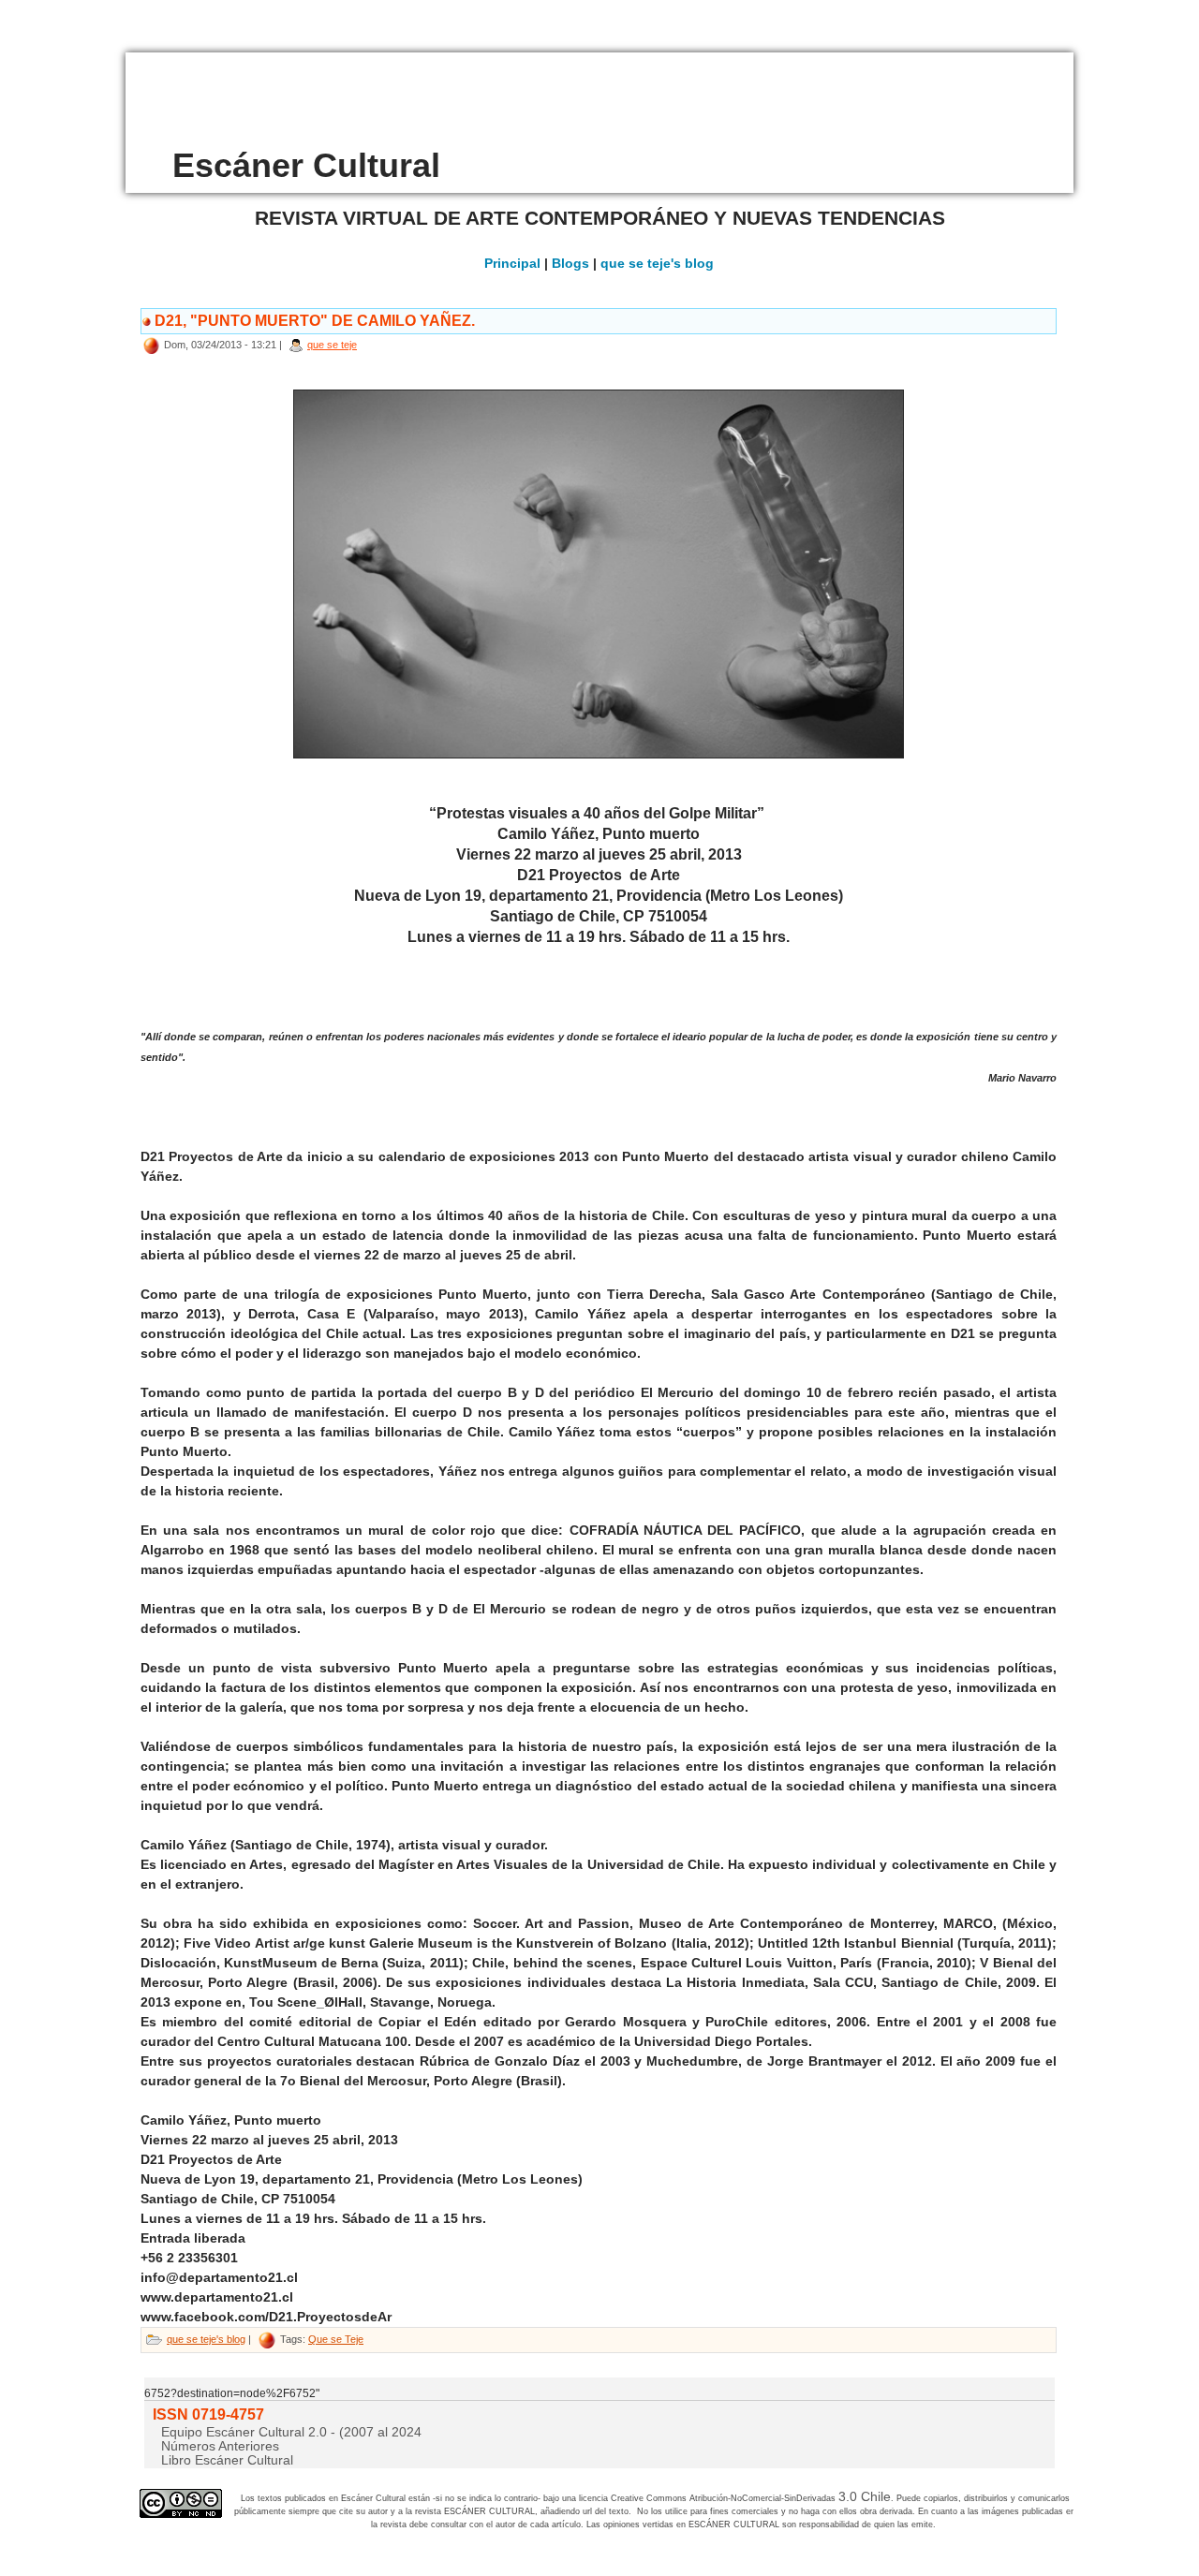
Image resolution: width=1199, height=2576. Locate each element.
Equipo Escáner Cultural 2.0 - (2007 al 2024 (291, 2432)
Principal (512, 263)
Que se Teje (336, 2339)
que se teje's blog (657, 263)
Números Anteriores (220, 2446)
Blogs (570, 263)
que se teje (332, 345)
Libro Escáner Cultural (227, 2460)
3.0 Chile (865, 2496)
